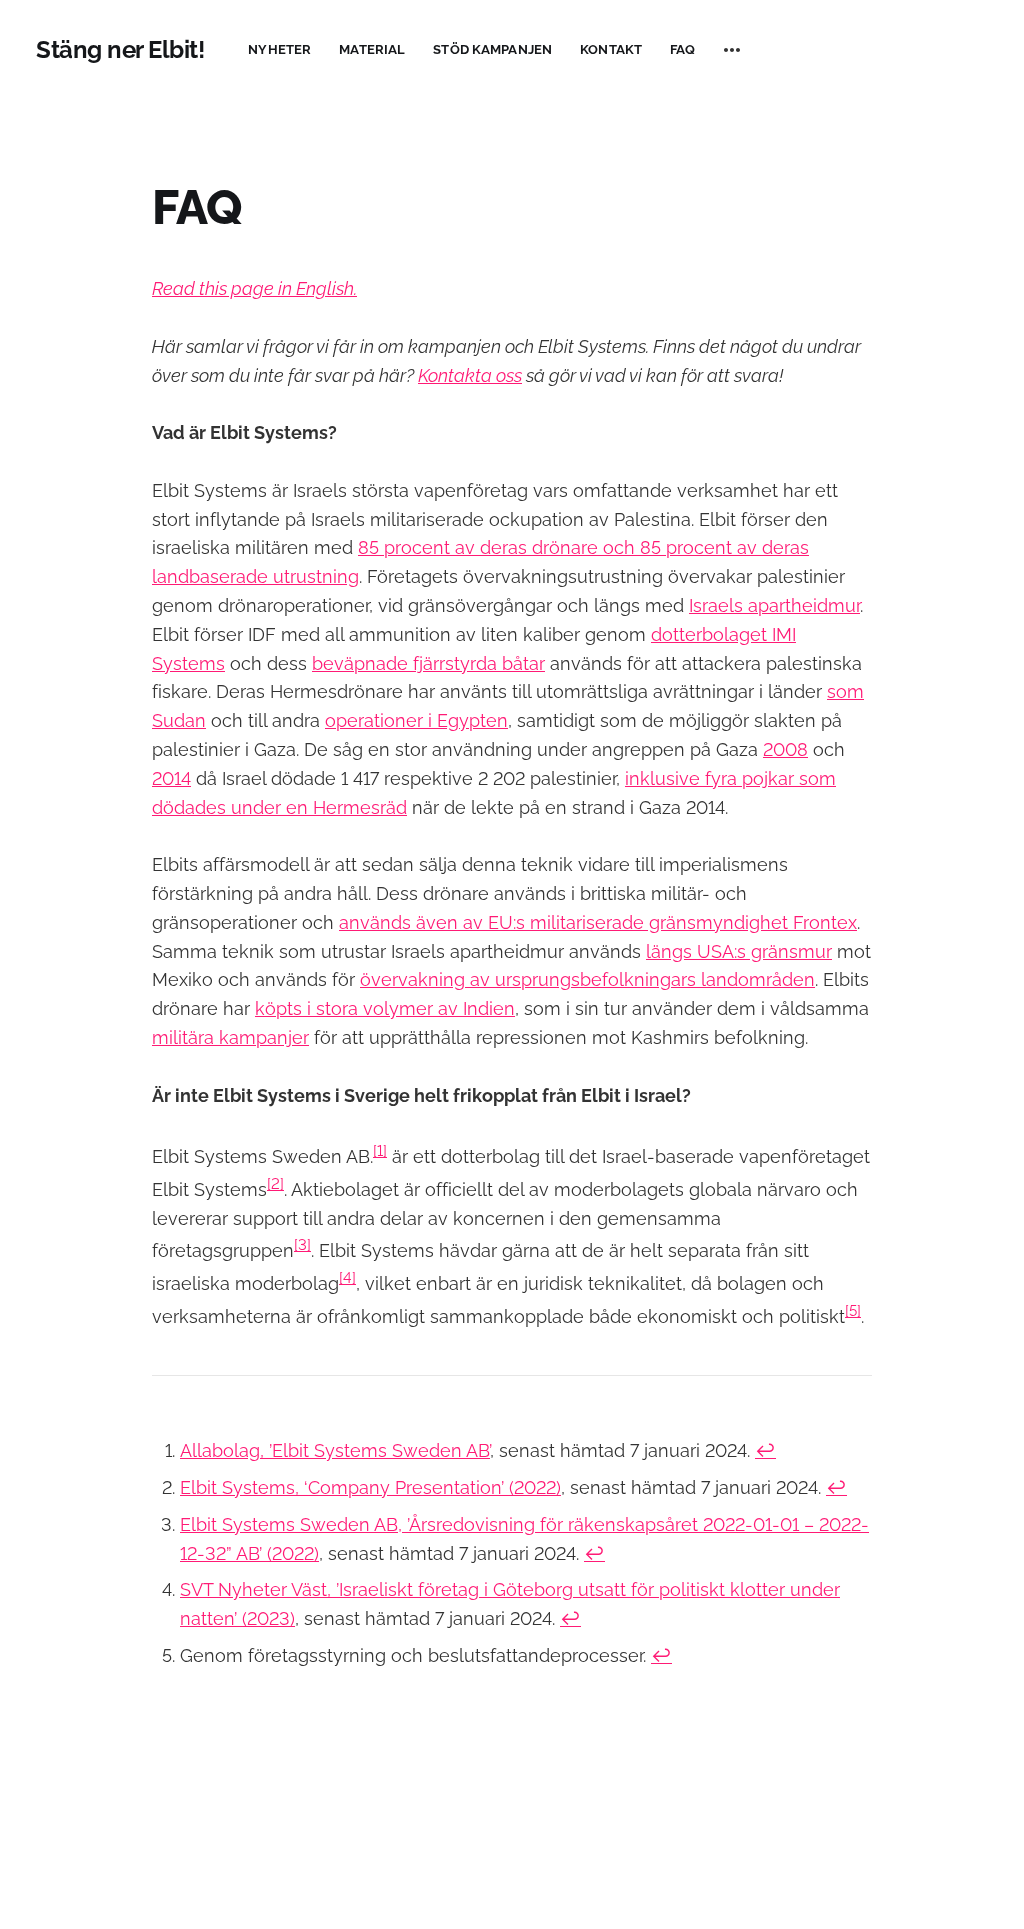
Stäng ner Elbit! (120, 50)
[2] (275, 1184)
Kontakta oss (470, 375)
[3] (302, 1245)
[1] (380, 1151)
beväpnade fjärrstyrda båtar (428, 663)
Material (372, 49)
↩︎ (765, 1450)
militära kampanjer (230, 1037)
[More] (732, 50)
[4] (347, 1278)
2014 (171, 778)
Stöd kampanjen (492, 49)
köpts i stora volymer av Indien (385, 1008)
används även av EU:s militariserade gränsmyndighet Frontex (598, 922)
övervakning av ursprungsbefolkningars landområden (587, 979)
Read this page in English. (254, 288)
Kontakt (611, 49)
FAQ (682, 49)
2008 (785, 749)
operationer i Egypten (416, 720)
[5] (853, 1311)
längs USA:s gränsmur (739, 951)
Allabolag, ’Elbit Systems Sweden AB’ (335, 1450)
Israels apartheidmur (774, 605)
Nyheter (279, 49)
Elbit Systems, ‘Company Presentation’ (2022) (370, 1487)
